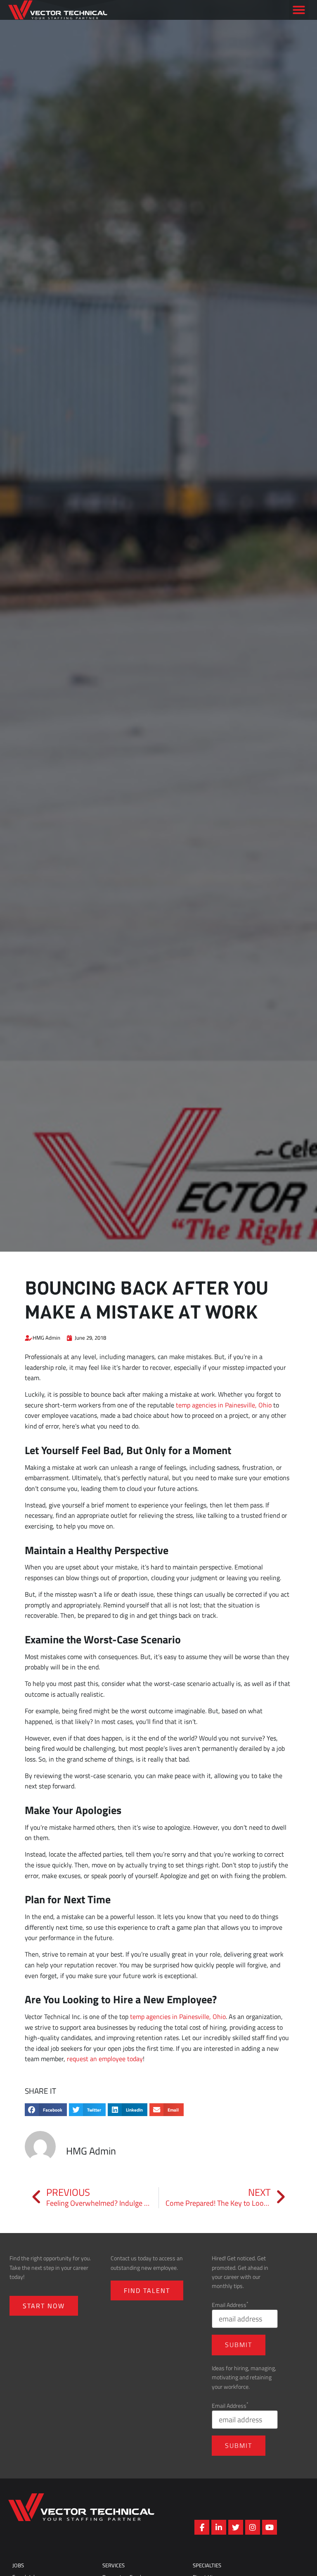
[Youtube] (270, 2527)
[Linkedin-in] (219, 2527)
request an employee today (105, 2059)
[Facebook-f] (202, 2527)
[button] (299, 22)
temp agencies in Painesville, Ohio (224, 1405)
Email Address (230, 2305)
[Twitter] (236, 2527)
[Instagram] (253, 2527)
